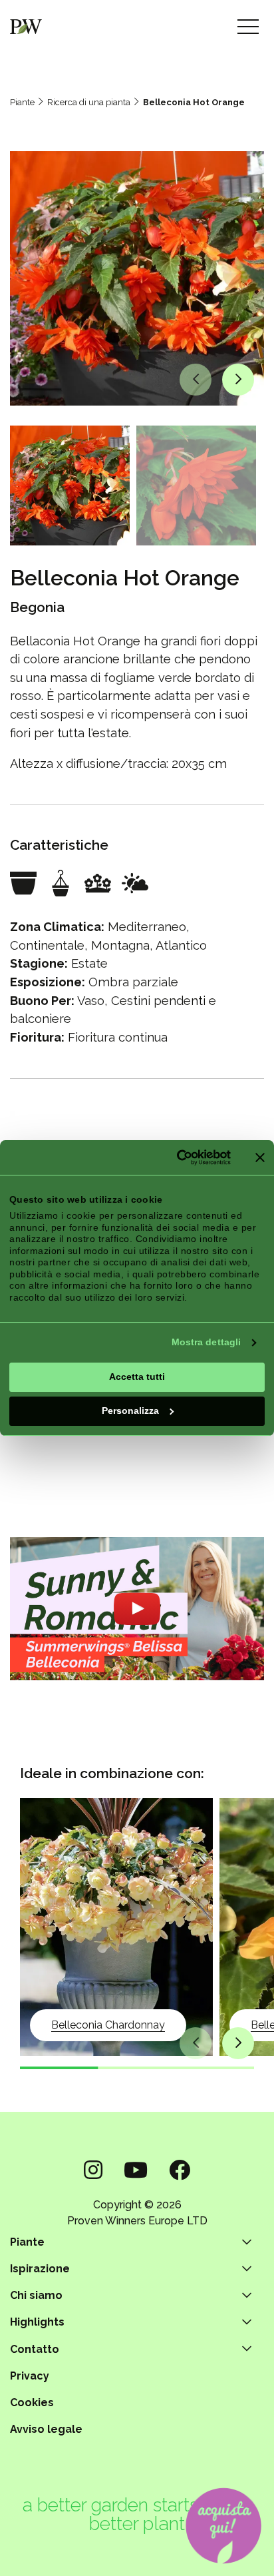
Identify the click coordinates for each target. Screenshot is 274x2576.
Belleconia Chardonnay (108, 2025)
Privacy (30, 2376)
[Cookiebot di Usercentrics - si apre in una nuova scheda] (174, 1157)
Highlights (37, 2322)
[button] (196, 380)
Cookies (32, 2403)
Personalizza (130, 1411)
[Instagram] (93, 2170)
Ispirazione (40, 2269)
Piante (22, 102)
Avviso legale (46, 2429)
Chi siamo (36, 2295)
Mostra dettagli (206, 1342)
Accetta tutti (137, 1377)
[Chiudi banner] (260, 1157)
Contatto (35, 2349)
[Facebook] (180, 2170)
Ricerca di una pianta (89, 102)
